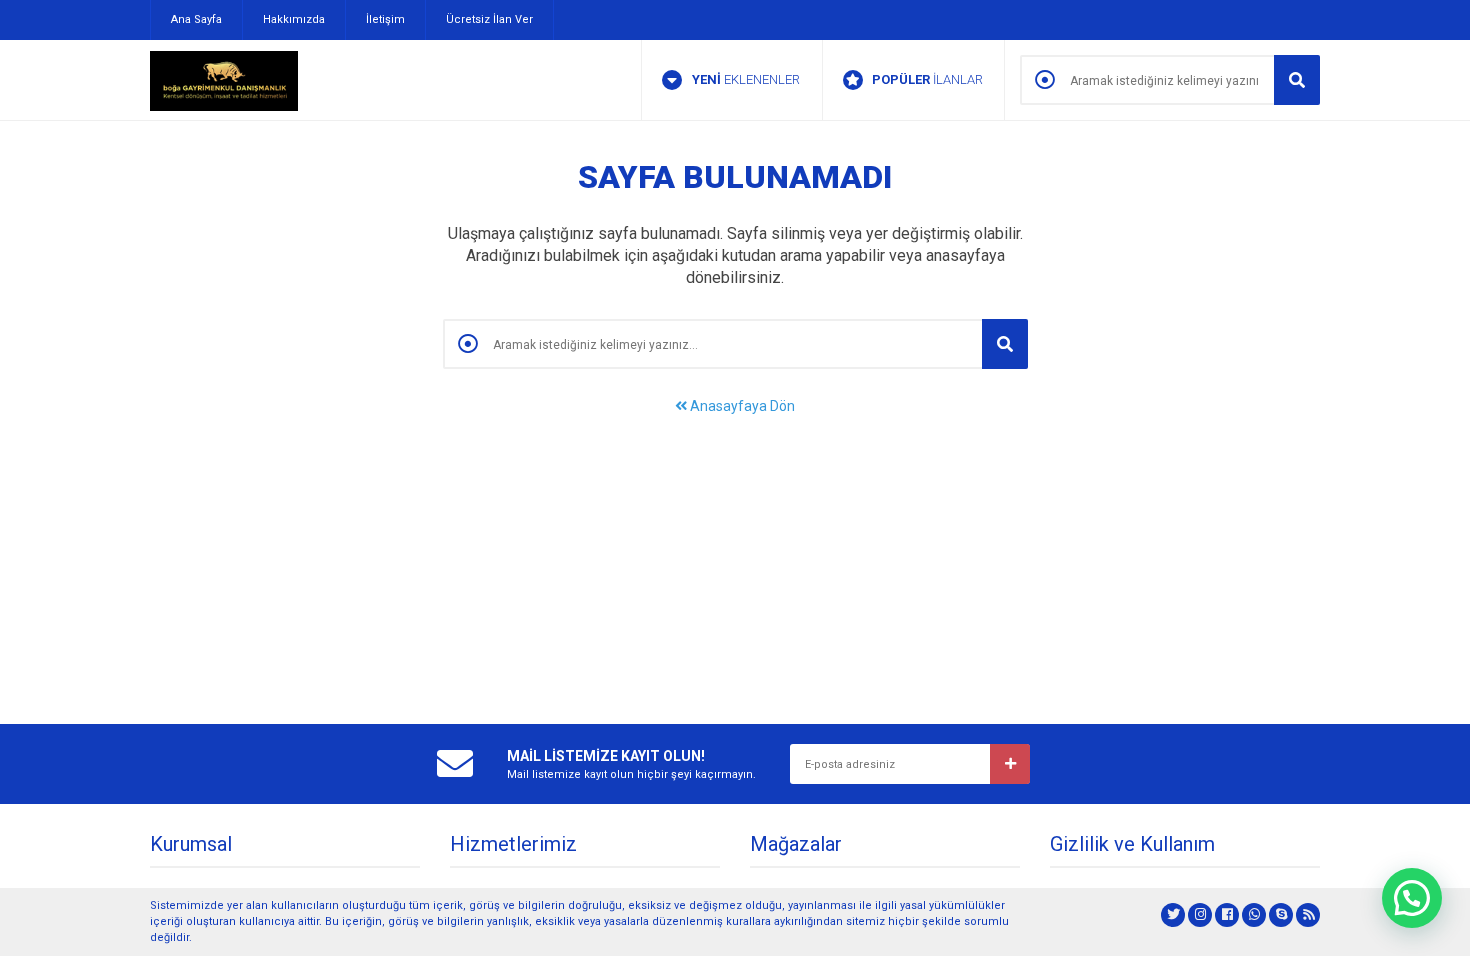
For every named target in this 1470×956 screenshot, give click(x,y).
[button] (1412, 898)
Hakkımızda (294, 19)
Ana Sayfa (196, 19)
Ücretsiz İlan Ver (489, 19)
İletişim (385, 19)
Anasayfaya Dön (741, 406)
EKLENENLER (746, 79)
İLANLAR (927, 79)
